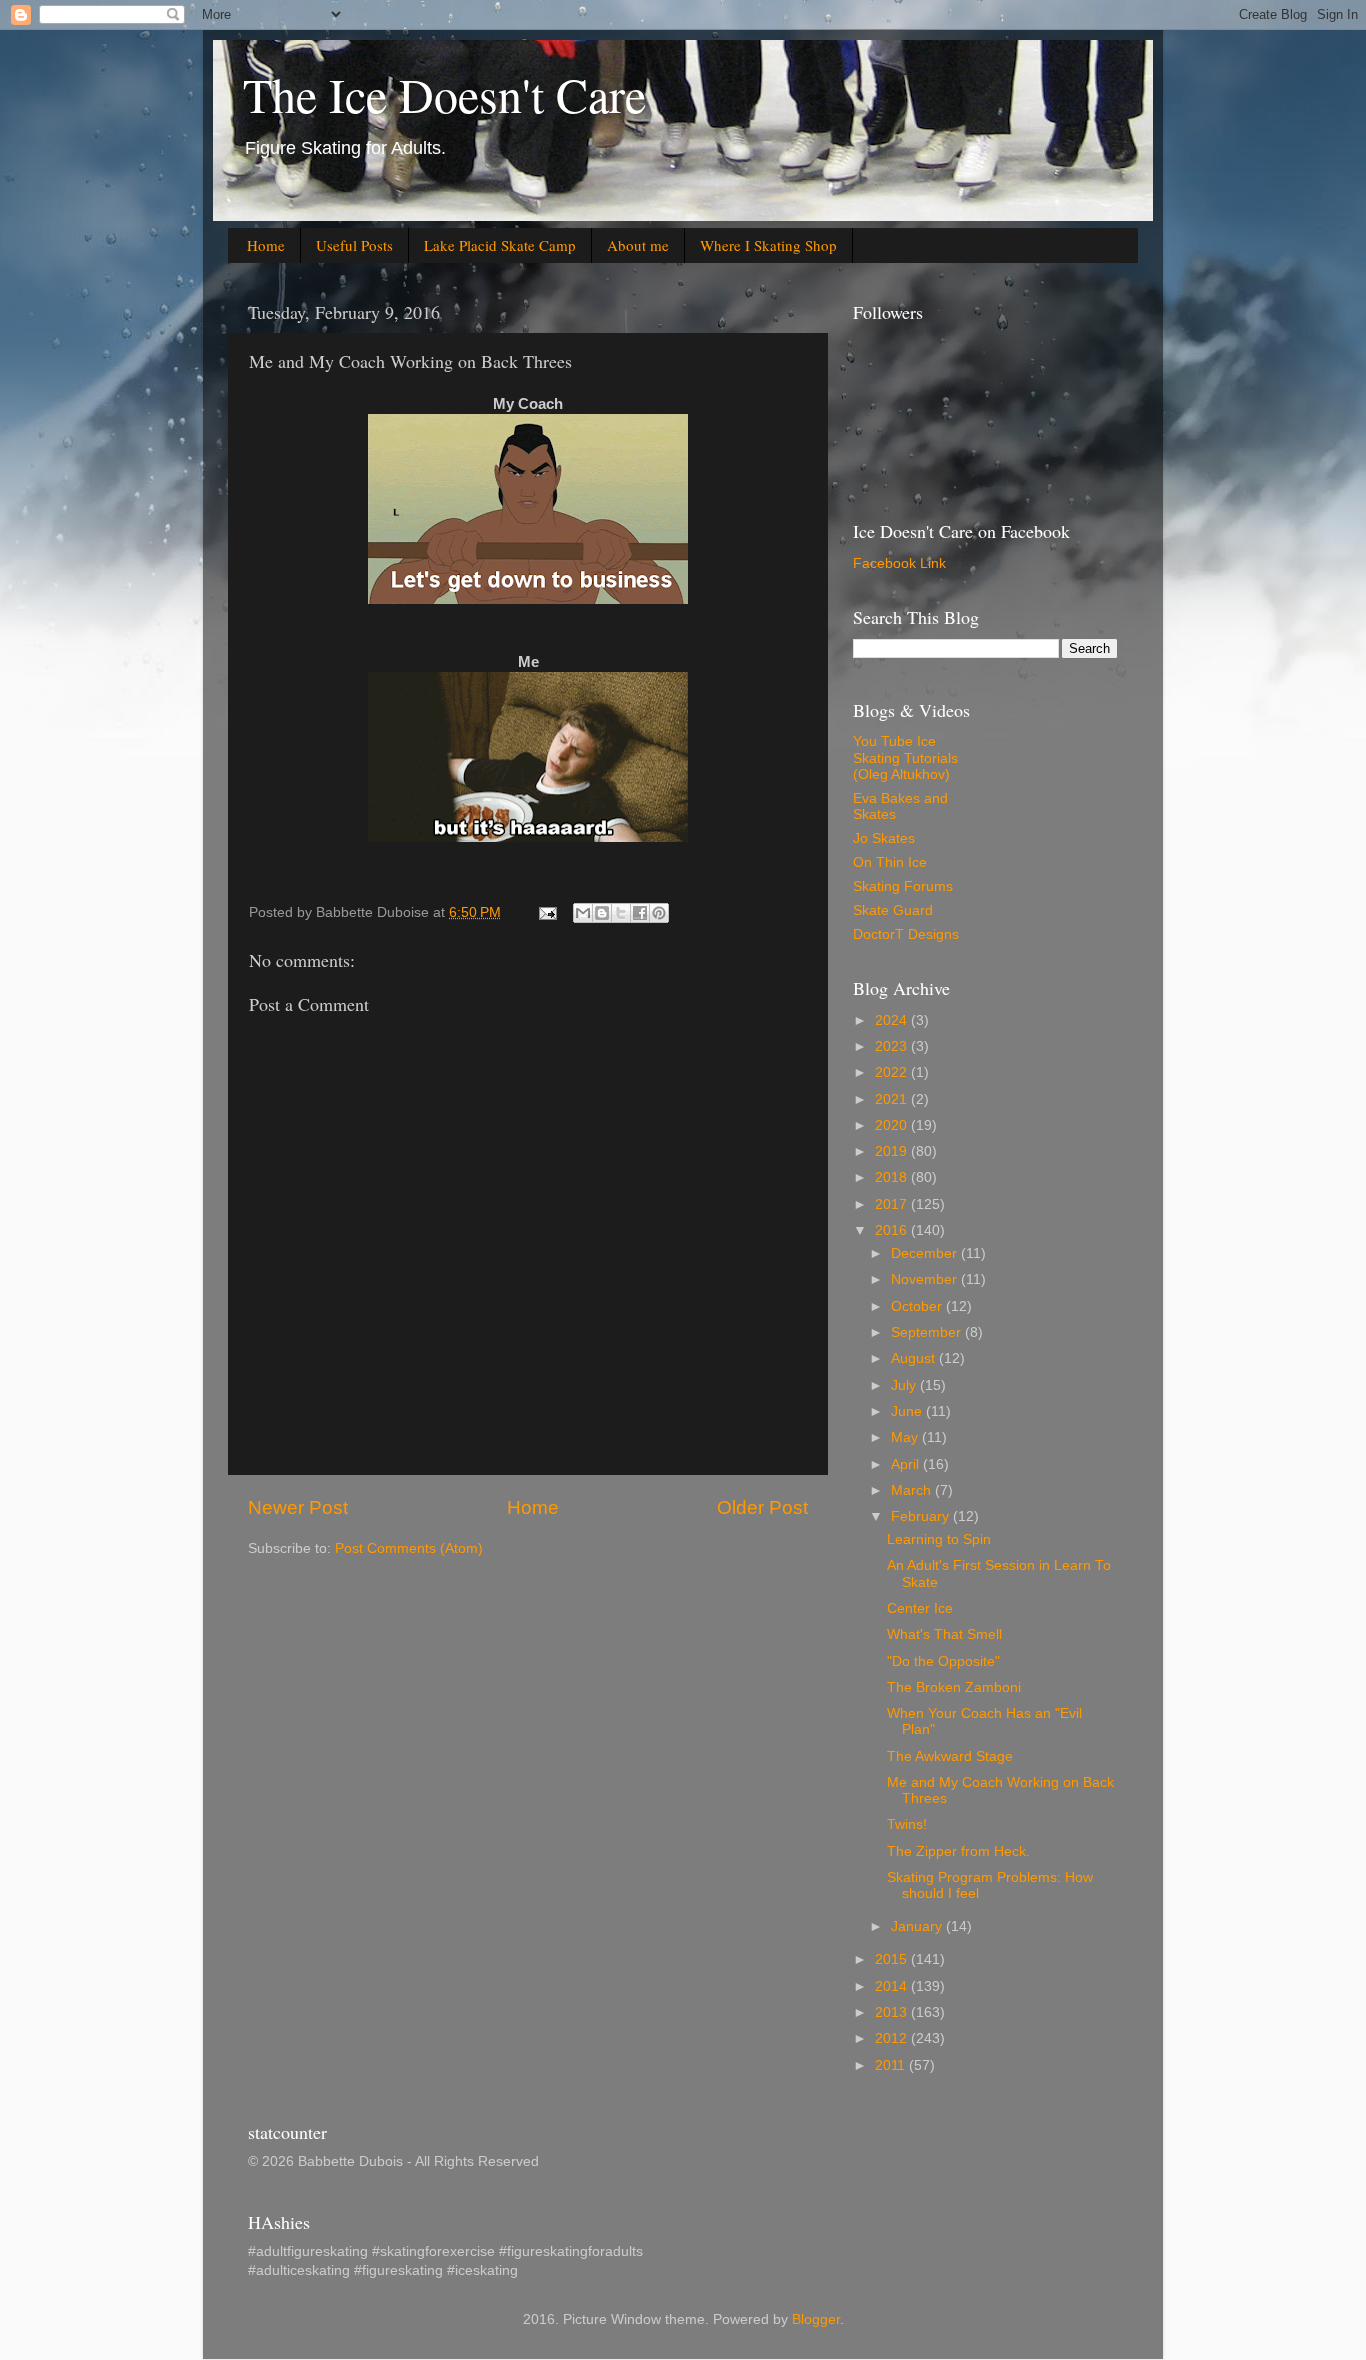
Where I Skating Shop (768, 245)
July (905, 1385)
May (906, 1437)
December (926, 1253)
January (918, 1926)
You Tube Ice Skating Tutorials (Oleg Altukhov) (905, 757)
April (907, 1464)
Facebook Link (899, 563)
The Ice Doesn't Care (444, 94)
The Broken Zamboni (954, 1687)
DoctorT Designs (906, 934)
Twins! (907, 1824)
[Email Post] (546, 912)
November (926, 1279)
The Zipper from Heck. (958, 1851)
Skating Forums (903, 886)
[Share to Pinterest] (659, 913)
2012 (893, 2038)
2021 (893, 1099)
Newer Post (298, 1507)
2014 (893, 1986)
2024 (893, 1020)
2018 (893, 1177)
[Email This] (583, 913)
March (913, 1490)
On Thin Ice (890, 862)
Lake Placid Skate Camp (500, 245)
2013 (893, 2012)
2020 (893, 1125)
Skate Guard (893, 910)
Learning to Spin (939, 1539)
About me (638, 245)
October (918, 1306)
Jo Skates (884, 838)
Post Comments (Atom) (409, 1548)
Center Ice (920, 1608)
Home (266, 245)
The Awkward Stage (950, 1756)
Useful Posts (354, 245)
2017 (893, 1204)
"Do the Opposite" (943, 1661)
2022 (893, 1072)
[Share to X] (621, 913)
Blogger (816, 2319)
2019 (893, 1151)
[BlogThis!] (602, 913)
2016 (893, 1230)
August (915, 1358)
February (922, 1516)
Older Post (762, 1507)
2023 (893, 1046)
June (908, 1411)
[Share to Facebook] (640, 913)
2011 (892, 2065)
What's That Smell (944, 1634)
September (928, 1332)
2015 (893, 1959)
